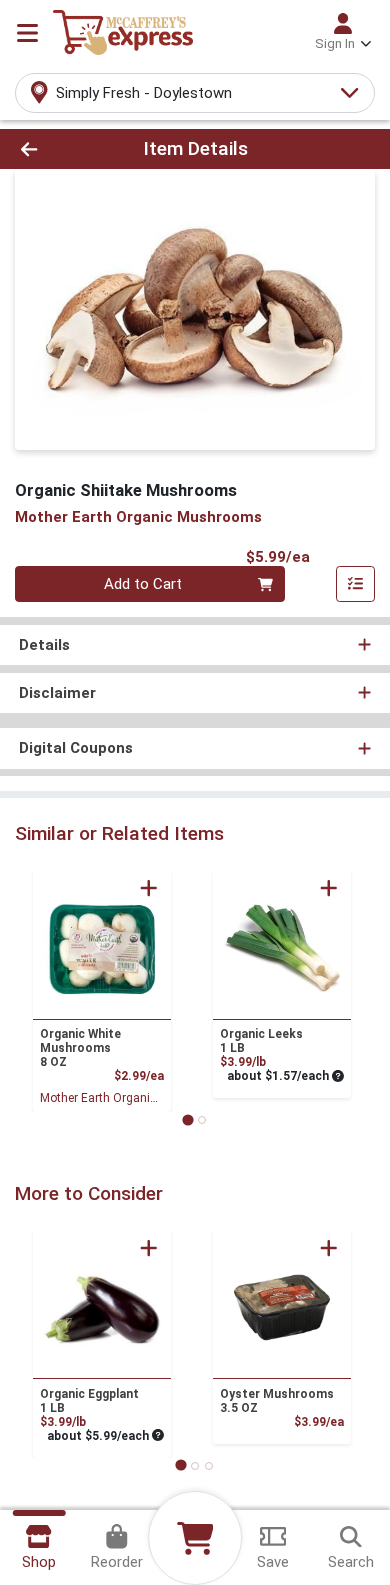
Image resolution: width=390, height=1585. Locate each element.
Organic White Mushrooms (80, 1048)
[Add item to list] (356, 584)
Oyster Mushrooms (277, 1401)
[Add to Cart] (149, 888)
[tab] (187, 1119)
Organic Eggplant (89, 1401)
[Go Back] (60, 149)
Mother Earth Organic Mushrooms (133, 1098)
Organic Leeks (261, 1041)
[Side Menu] (27, 33)
